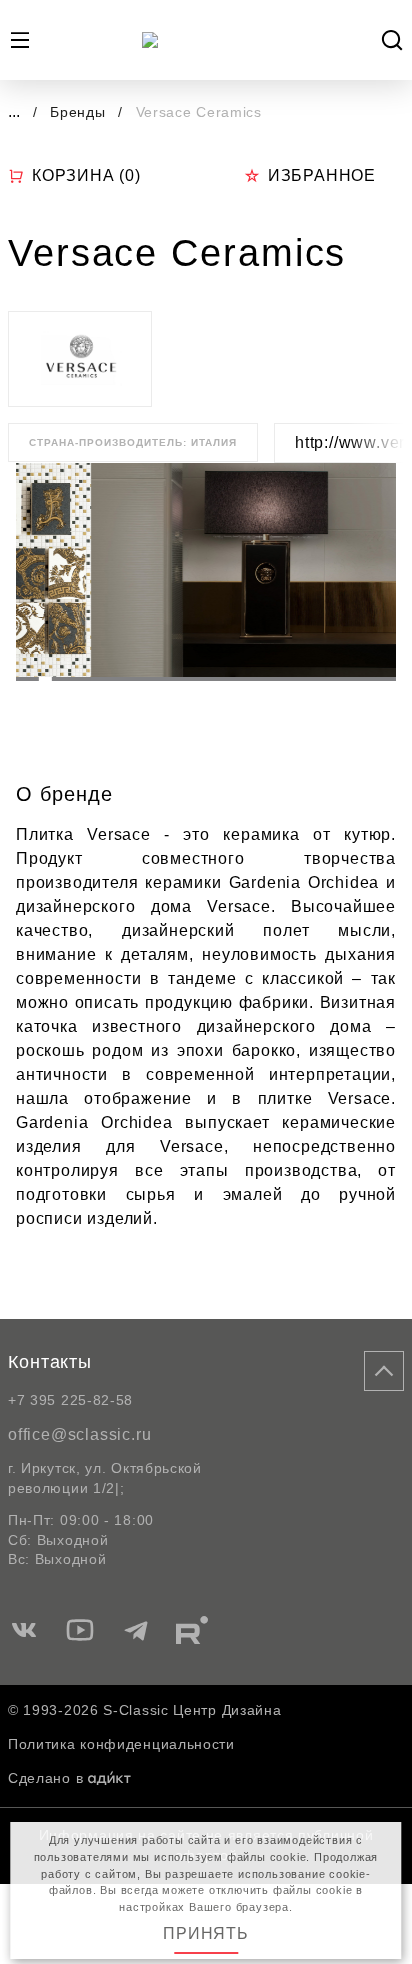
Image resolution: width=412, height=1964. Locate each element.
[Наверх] (384, 1371)
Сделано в (45, 1778)
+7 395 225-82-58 (70, 1400)
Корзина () (86, 175)
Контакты (50, 1362)
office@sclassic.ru (79, 1434)
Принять (206, 1933)
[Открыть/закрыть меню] (20, 40)
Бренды (80, 112)
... (14, 111)
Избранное (322, 175)
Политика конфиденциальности (121, 1744)
